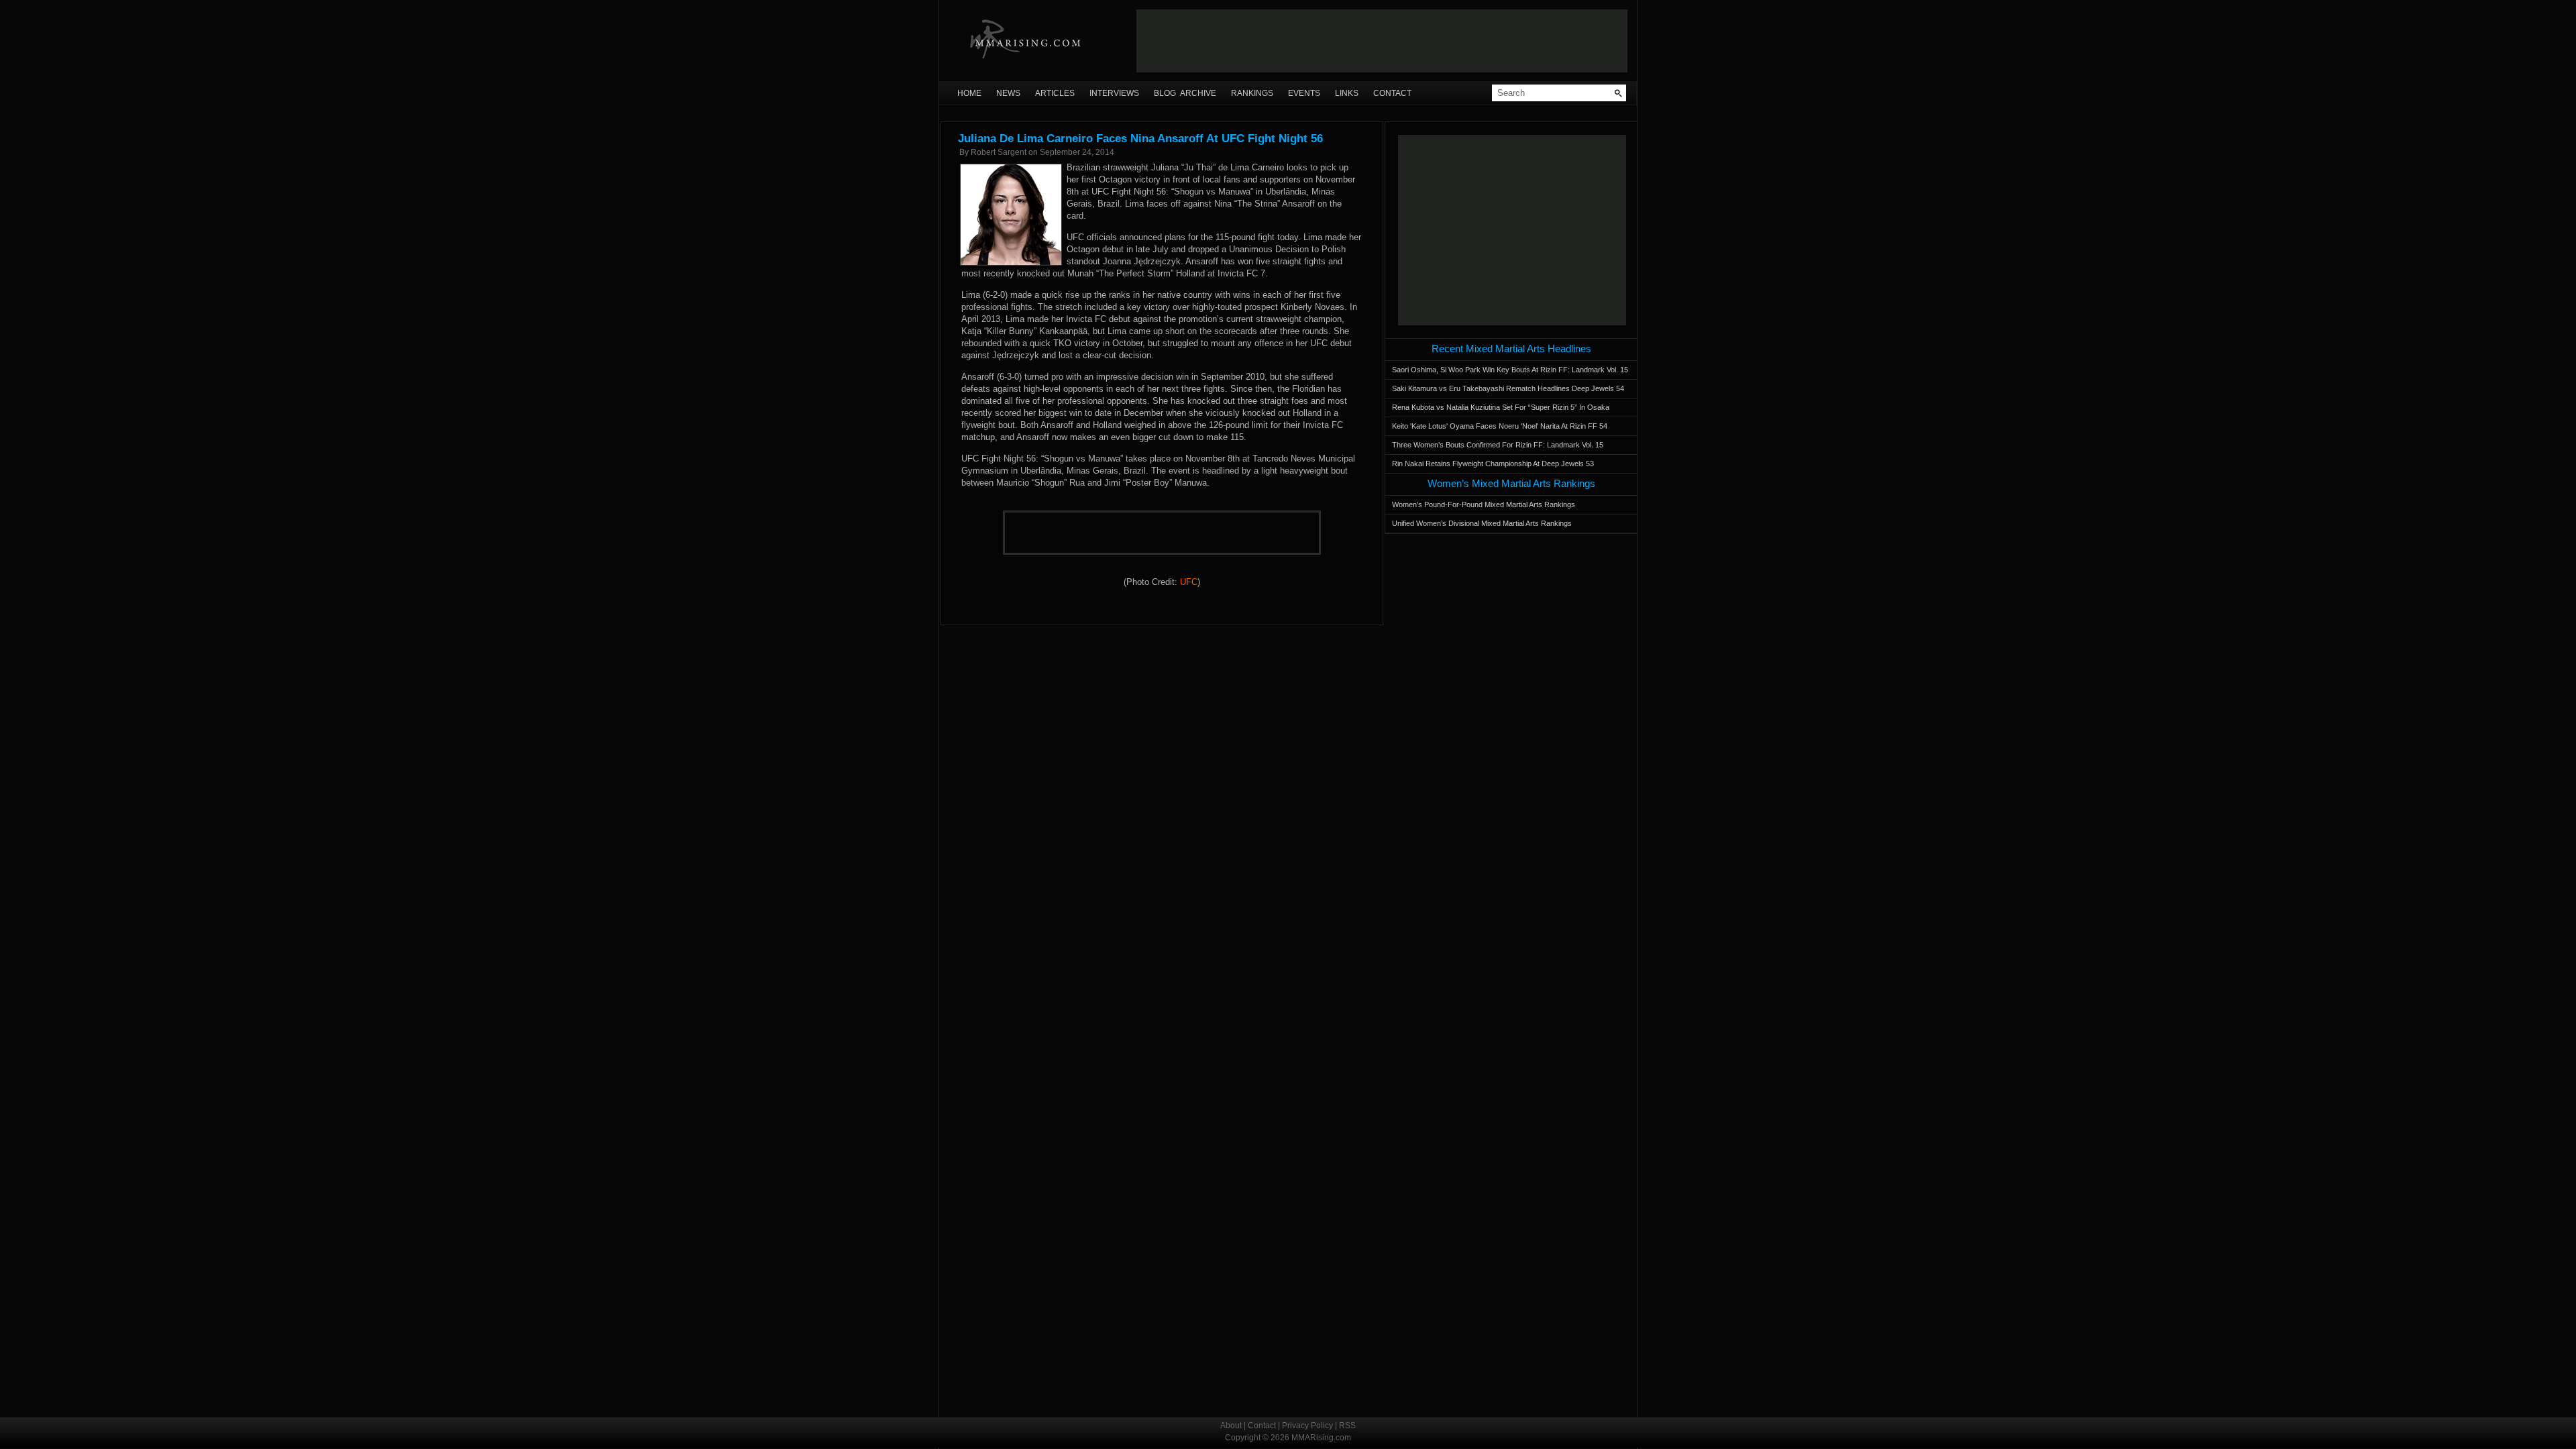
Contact (1392, 93)
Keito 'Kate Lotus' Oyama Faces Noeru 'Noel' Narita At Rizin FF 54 (1500, 426)
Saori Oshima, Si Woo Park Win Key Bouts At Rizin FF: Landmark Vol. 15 (1510, 370)
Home (969, 93)
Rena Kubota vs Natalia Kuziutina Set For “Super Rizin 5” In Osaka (1501, 407)
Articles (1055, 93)
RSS (1347, 1426)
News (1008, 93)
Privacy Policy (1307, 1426)
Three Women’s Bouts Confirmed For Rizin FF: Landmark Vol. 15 (1498, 445)
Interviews (1114, 93)
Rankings (1252, 93)
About (1231, 1426)
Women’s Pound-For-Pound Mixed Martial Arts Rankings (1484, 504)
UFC (1189, 582)
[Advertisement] (1382, 41)
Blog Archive (1185, 93)
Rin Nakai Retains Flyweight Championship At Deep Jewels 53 (1493, 464)
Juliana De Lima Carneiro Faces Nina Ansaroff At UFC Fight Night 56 (1140, 139)
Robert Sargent (999, 152)
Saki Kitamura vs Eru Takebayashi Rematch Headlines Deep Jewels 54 (1508, 388)
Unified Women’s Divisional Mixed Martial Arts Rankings (1482, 523)
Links (1347, 93)
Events (1304, 93)
